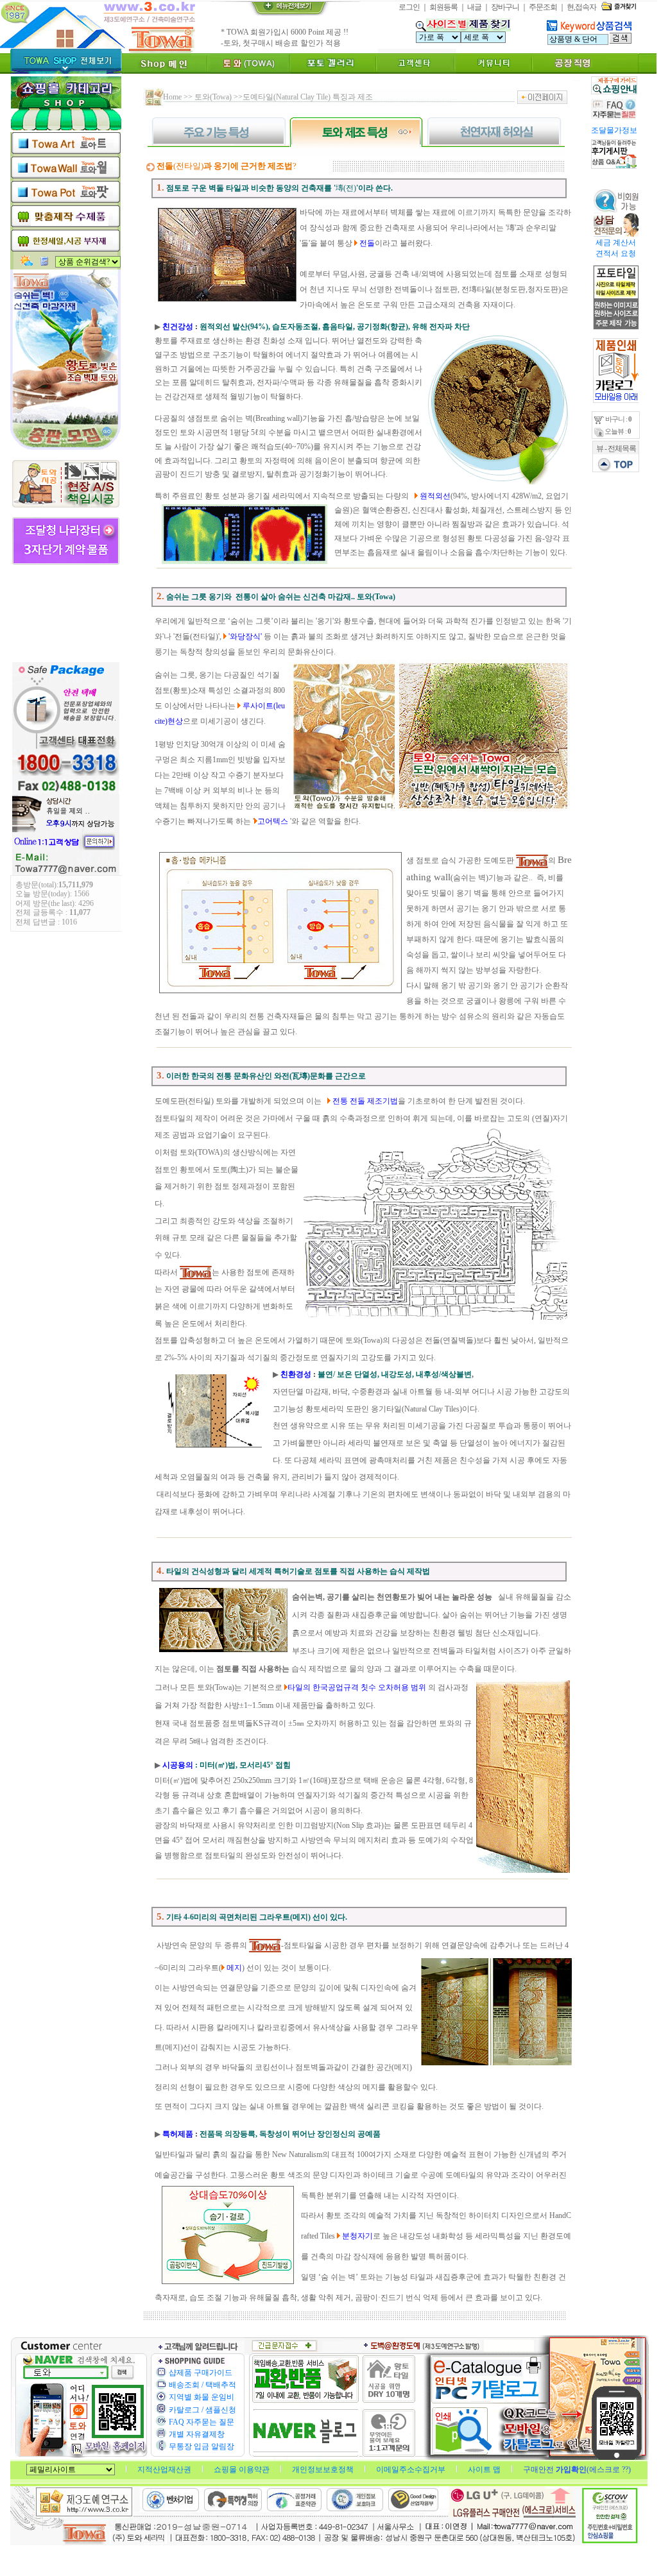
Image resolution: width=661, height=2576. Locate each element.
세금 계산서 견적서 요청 (615, 248)
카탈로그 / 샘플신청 (202, 2410)
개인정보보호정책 (324, 2469)
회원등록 (443, 7)
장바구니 (505, 7)
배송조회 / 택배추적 (202, 2385)
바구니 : (618, 419)
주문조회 (543, 7)
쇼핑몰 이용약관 (243, 2469)
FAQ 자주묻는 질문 (202, 2422)
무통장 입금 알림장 (202, 2446)
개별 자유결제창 (197, 2434)
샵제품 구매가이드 (201, 2373)
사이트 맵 (485, 2469)
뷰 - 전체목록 (616, 448)
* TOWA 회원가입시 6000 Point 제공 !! (285, 32)
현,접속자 (581, 7)
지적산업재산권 (165, 2469)
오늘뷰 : (617, 431)
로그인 (409, 7)
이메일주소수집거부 (412, 2469)
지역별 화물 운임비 (202, 2397)
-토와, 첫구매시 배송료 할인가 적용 (281, 43)
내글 (474, 7)
